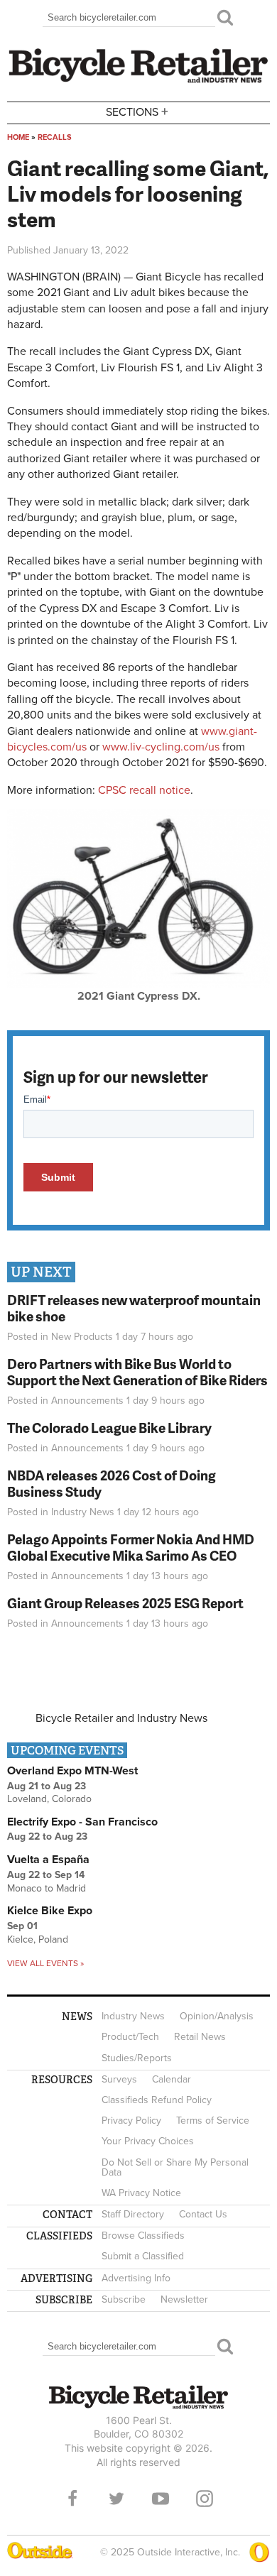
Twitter (116, 2499)
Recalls (55, 137)
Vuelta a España (48, 1860)
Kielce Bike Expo (50, 1911)
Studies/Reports (137, 2058)
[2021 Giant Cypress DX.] (138, 985)
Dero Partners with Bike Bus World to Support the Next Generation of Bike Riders (137, 1372)
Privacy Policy (131, 2121)
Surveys (119, 2079)
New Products (82, 1337)
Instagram (205, 2499)
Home (18, 137)
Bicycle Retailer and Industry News (121, 1718)
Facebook (72, 2499)
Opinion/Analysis (217, 2016)
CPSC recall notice (144, 790)
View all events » (45, 1963)
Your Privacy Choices (148, 2141)
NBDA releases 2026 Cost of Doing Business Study (112, 1483)
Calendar (172, 2079)
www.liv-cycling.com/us (161, 747)
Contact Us (203, 2214)
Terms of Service (213, 2121)
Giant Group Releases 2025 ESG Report (125, 1603)
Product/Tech (130, 2037)
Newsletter (184, 2299)
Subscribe (124, 2299)
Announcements (87, 1401)
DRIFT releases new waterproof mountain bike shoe (134, 1308)
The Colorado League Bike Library (109, 1428)
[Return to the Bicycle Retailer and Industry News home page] (138, 81)
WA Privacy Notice (141, 2193)
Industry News (83, 1512)
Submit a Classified (143, 2256)
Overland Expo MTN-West (72, 1771)
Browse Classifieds (143, 2236)
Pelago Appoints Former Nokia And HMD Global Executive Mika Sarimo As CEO (131, 1547)
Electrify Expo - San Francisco (82, 1822)
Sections (137, 111)
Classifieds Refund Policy (157, 2100)
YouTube (161, 2499)
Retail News (200, 2037)
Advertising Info (136, 2278)
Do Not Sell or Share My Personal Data (175, 2167)
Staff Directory (133, 2214)
